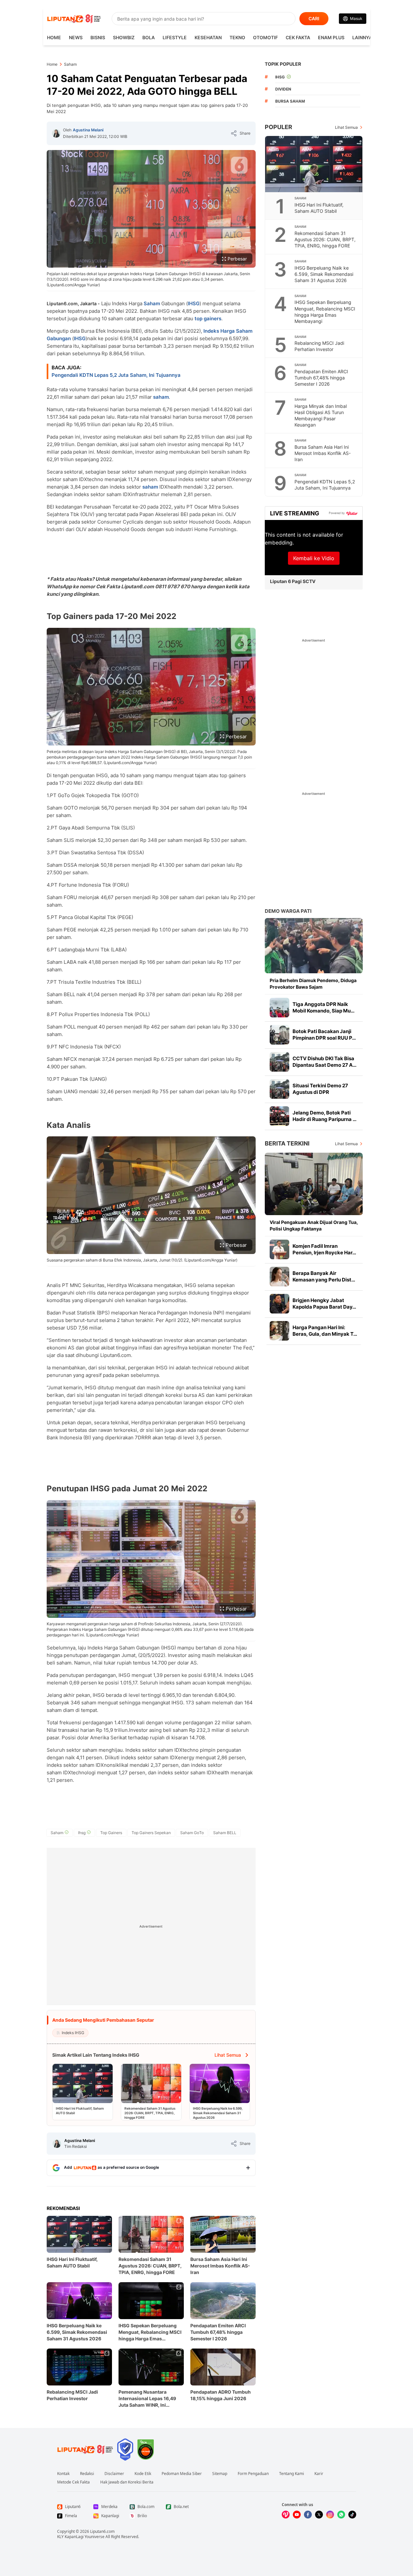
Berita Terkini (287, 1143)
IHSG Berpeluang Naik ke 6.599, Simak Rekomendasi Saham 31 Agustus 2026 (77, 2332)
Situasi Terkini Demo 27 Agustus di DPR (320, 1089)
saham (161, 397)
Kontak (63, 2474)
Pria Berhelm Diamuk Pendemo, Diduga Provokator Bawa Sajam (313, 984)
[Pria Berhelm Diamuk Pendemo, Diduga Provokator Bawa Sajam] (314, 946)
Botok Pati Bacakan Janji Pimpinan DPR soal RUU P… (324, 1035)
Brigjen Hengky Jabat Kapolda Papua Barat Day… (324, 1304)
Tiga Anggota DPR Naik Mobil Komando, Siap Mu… (324, 1007)
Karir (319, 2474)
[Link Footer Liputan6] (85, 2450)
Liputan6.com (102, 2531)
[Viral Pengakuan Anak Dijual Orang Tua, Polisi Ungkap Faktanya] (314, 1184)
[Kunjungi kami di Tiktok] (352, 2515)
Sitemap (220, 2474)
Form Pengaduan (253, 2474)
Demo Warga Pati (288, 911)
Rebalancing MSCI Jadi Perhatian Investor (72, 2395)
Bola (149, 37)
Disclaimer (114, 2474)
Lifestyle (175, 37)
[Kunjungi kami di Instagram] (330, 2515)
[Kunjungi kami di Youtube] (297, 2515)
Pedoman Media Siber (182, 2474)
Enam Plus (331, 37)
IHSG (194, 303)
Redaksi (87, 2474)
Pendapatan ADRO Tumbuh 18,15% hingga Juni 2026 (221, 2395)
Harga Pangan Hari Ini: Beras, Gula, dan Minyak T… (325, 1331)
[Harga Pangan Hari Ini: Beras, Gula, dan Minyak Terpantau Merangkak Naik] (279, 1331)
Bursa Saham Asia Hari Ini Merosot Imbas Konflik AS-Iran (220, 2266)
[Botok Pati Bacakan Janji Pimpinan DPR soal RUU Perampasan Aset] (279, 1035)
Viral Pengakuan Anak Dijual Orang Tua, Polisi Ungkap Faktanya (314, 1225)
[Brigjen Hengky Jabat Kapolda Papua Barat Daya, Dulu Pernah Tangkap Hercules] (279, 1304)
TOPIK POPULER (283, 64)
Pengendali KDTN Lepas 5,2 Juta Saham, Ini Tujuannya (116, 375)
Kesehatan (208, 37)
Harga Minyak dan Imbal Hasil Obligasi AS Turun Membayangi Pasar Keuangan (321, 415)
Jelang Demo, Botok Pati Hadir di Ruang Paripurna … (325, 1116)
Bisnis (98, 37)
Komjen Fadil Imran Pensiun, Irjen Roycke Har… (324, 1249)
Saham (152, 303)
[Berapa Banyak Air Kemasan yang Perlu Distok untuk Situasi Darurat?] (279, 1277)
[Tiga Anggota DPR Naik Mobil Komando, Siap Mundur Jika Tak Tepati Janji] (279, 1008)
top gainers (208, 318)
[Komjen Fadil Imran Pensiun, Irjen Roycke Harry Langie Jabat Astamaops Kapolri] (279, 1249)
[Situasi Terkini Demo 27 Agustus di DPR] (279, 1089)
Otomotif (265, 37)
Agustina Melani (88, 130)
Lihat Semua (346, 127)
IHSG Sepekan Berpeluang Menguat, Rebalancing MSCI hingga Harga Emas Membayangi (150, 2332)
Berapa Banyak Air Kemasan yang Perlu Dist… (324, 1276)
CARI (314, 18)
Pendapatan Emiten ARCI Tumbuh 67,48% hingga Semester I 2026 (218, 2332)
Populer (278, 127)
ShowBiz (124, 37)
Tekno (237, 37)
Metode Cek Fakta (73, 2482)
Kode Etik (143, 2474)
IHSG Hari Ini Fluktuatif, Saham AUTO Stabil (72, 2262)
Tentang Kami (292, 2474)
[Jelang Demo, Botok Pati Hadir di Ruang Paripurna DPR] (279, 1116)
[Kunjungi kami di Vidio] (286, 2515)
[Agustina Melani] (56, 133)
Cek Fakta (298, 37)
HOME (54, 37)
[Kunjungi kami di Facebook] (308, 2515)
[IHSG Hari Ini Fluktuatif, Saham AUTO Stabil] (314, 164)
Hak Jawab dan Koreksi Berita (127, 2482)
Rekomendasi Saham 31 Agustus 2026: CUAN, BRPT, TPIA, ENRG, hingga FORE (150, 2266)
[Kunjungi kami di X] (319, 2515)
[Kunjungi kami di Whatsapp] (341, 2515)
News (76, 37)
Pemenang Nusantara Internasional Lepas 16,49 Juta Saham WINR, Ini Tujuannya (147, 2399)
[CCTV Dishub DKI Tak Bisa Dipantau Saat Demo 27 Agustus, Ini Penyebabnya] (279, 1062)
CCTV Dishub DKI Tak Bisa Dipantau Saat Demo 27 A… (325, 1062)
